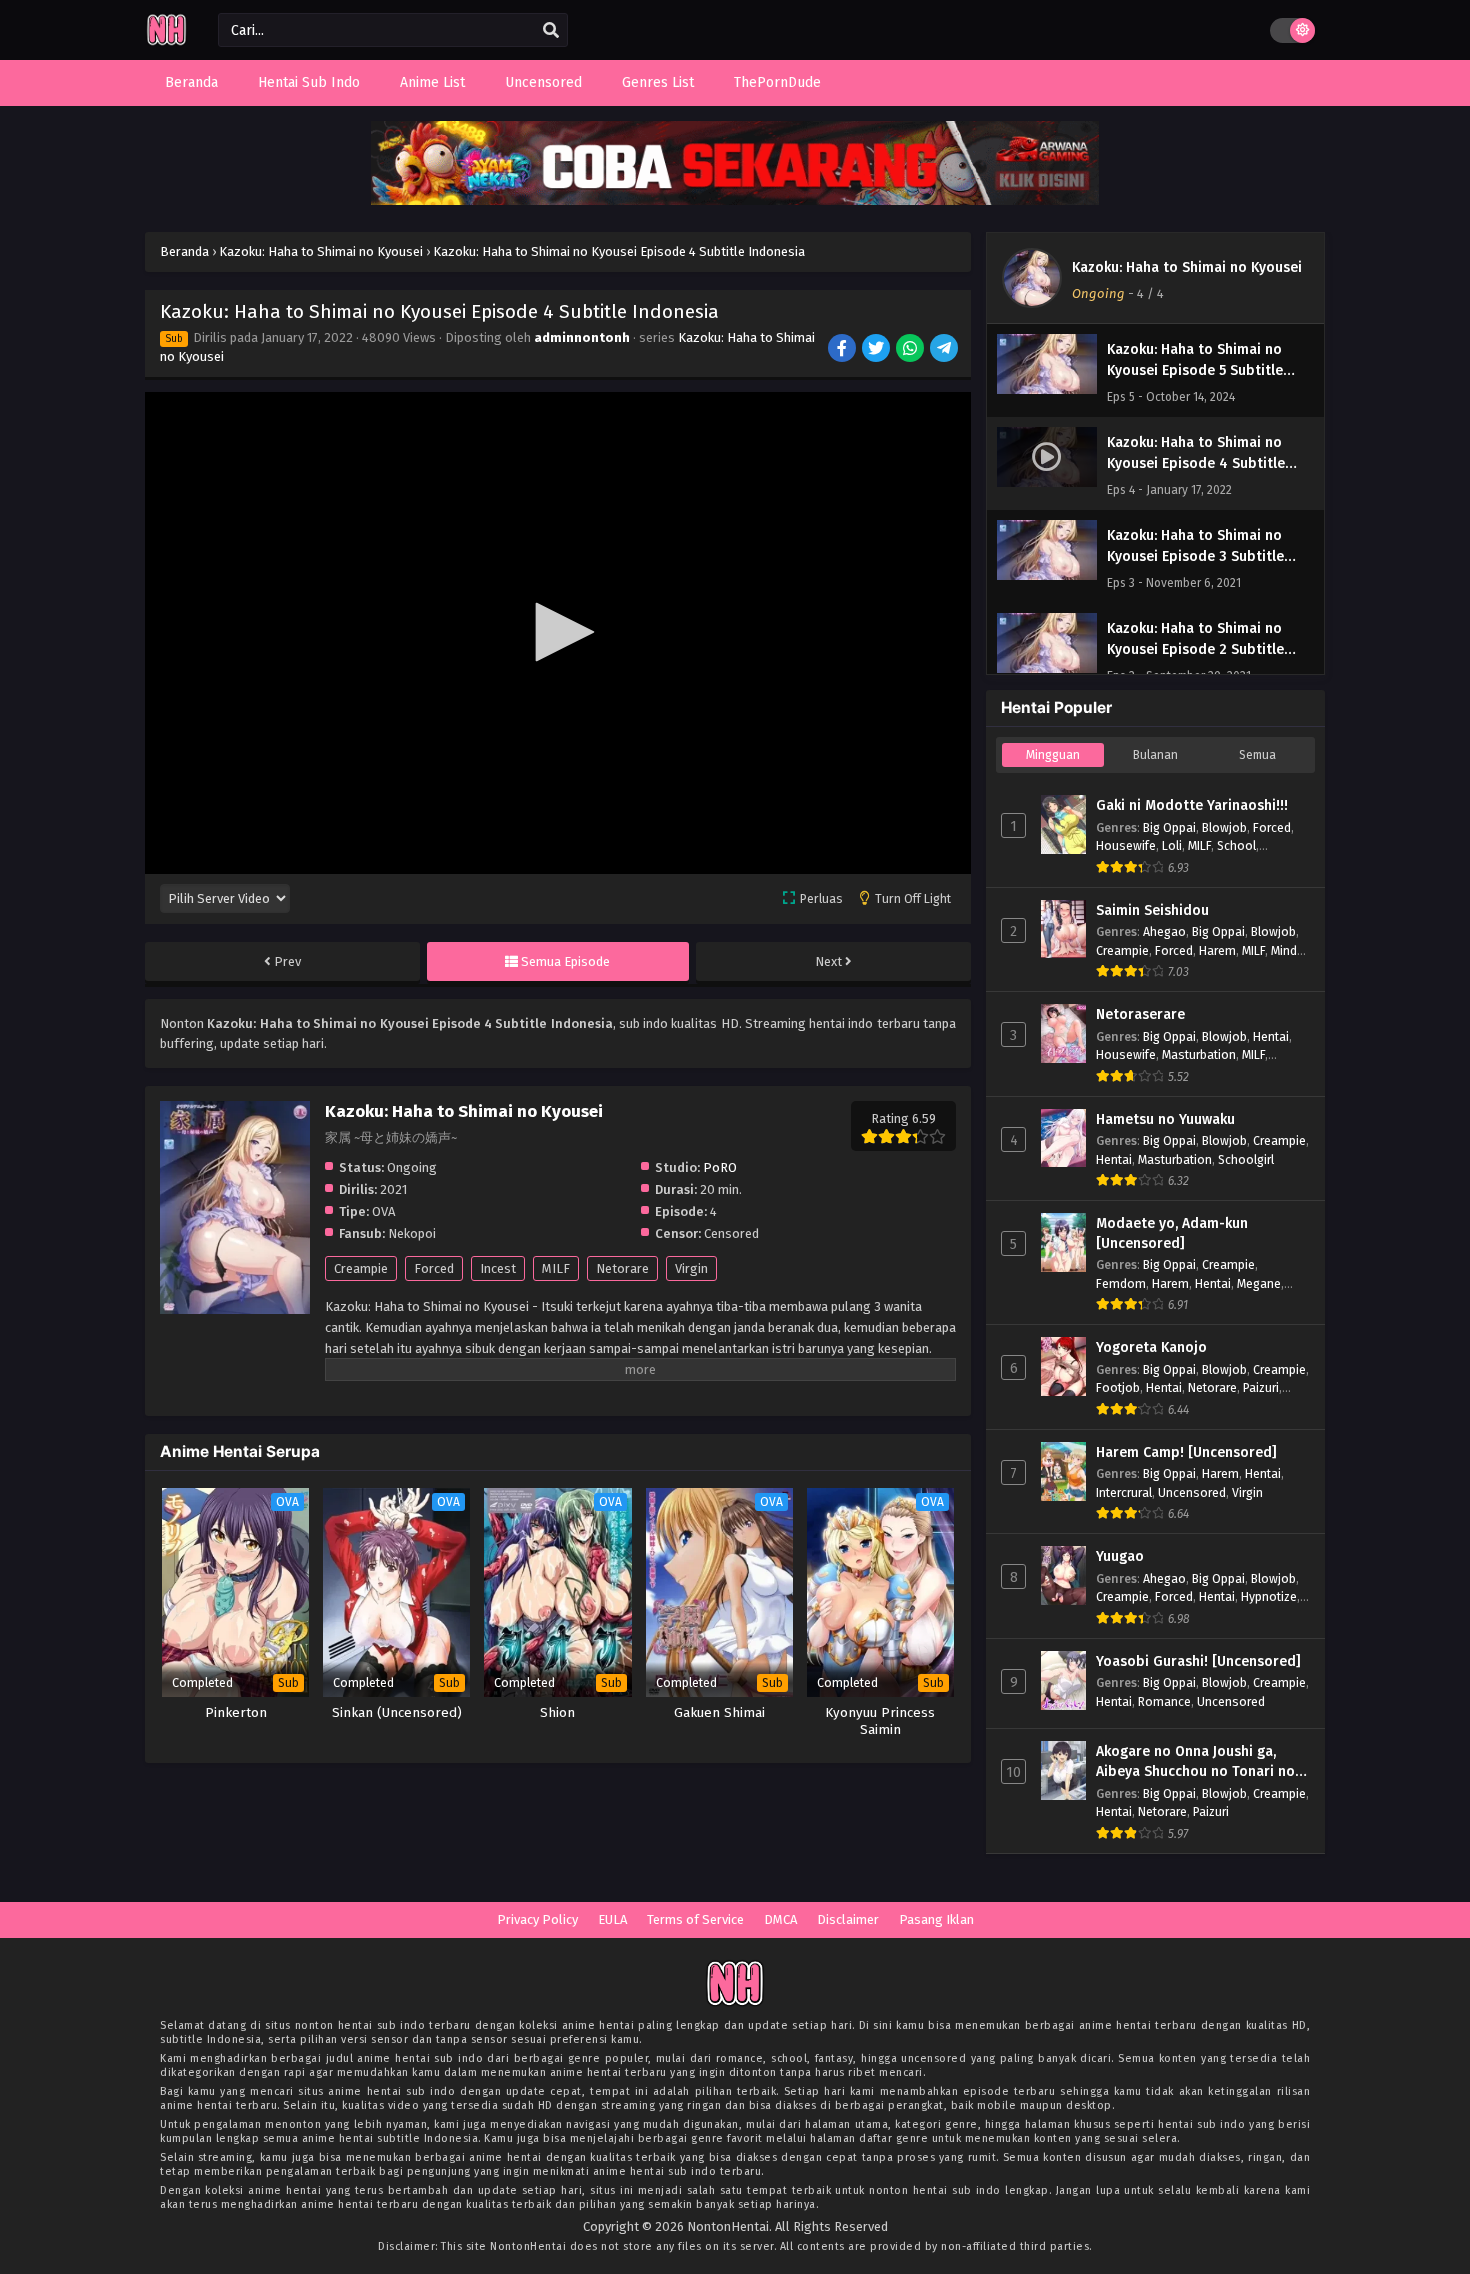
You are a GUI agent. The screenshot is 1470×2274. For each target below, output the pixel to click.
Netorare (622, 1268)
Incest (498, 1268)
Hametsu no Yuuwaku (1165, 1119)
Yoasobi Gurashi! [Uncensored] (1198, 1661)
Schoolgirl (1246, 1159)
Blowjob (1224, 827)
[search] (551, 31)
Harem (1217, 950)
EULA (612, 1919)
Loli (1172, 845)
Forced (434, 1268)
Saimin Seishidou (1152, 910)
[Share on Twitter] (877, 350)
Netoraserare (1140, 1014)
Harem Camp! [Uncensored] (1186, 1452)
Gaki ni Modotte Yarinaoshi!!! (1192, 805)
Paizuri (1261, 1387)
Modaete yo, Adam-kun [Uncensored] (1172, 1233)
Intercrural (1124, 1492)
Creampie (361, 1268)
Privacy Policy (537, 1919)
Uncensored (1192, 1492)
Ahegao (1164, 931)
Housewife (1126, 845)
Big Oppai (1169, 827)
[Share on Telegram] (945, 350)
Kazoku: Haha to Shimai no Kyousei (1187, 267)
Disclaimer (848, 1919)
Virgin (691, 1268)
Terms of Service (695, 1919)
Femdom (1121, 1283)
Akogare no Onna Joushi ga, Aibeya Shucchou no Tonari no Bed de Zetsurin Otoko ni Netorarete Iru (1195, 1762)
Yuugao (1120, 1556)
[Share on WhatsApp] (911, 350)
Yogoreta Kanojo (1151, 1347)
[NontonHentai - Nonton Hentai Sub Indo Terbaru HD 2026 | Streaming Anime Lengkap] (166, 42)
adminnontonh (582, 337)
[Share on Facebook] (843, 350)
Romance (1164, 1701)
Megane (1259, 1283)
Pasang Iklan (936, 1919)
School (1236, 845)
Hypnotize (1269, 1596)
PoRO (720, 1167)
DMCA (780, 1919)
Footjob (1118, 1387)
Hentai (1271, 1036)
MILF (556, 1268)
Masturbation (1199, 1054)
